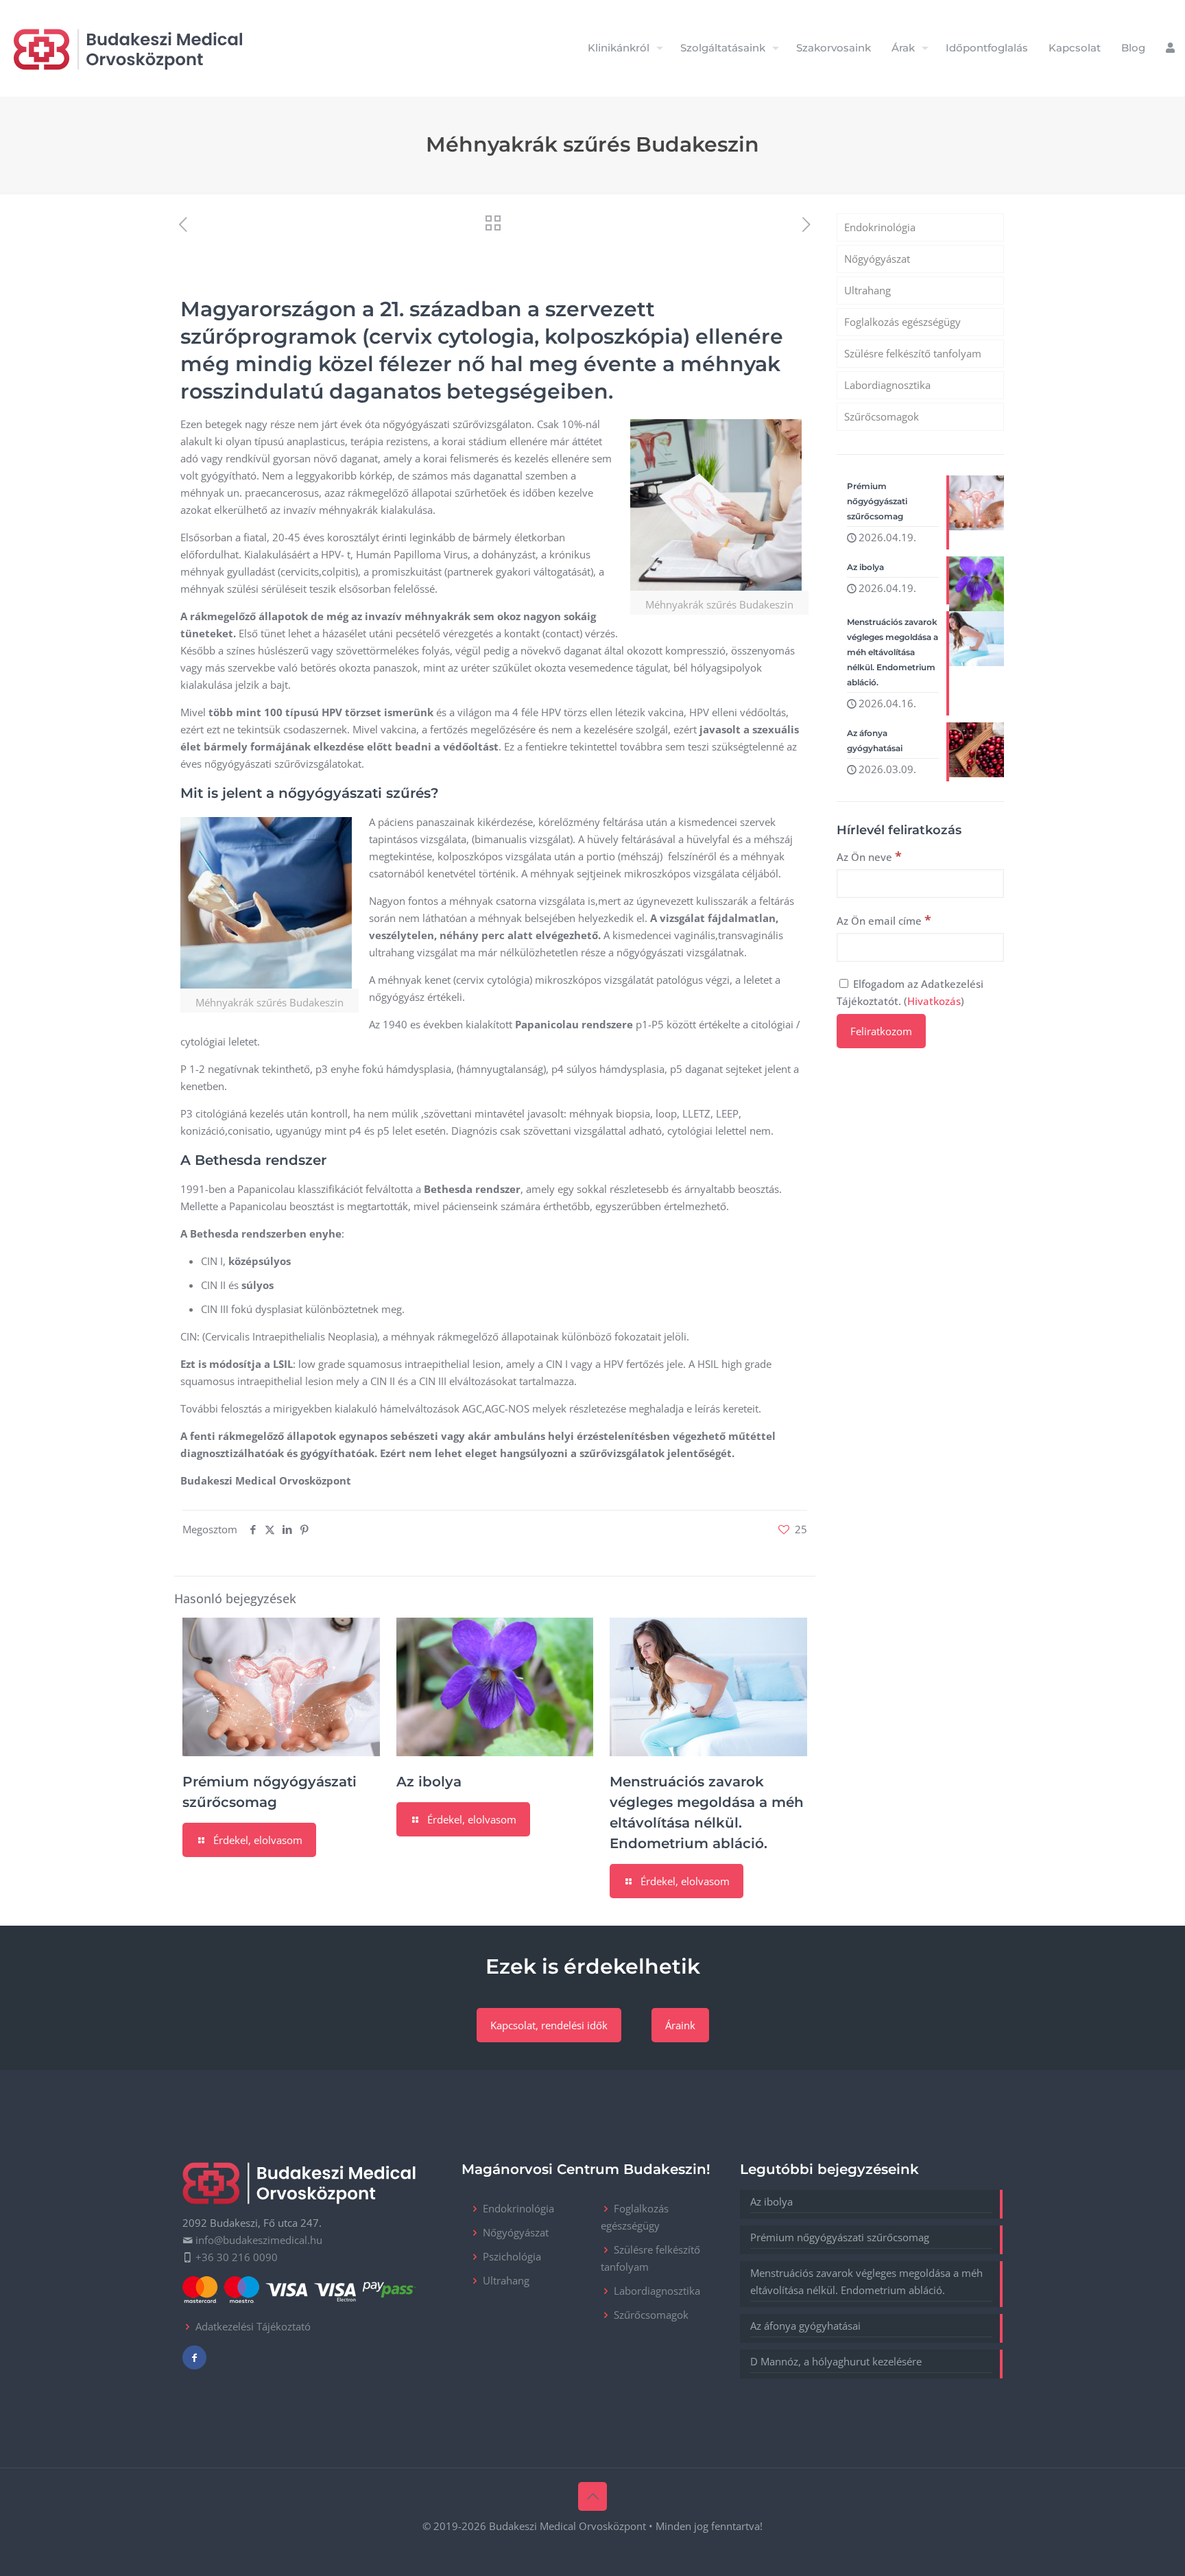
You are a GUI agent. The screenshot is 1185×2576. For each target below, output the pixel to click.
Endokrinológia (880, 227)
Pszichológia (512, 2256)
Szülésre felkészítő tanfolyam (913, 353)
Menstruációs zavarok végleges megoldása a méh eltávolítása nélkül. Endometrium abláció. (866, 2281)
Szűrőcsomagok (882, 416)
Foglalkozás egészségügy (902, 322)
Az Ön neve (869, 856)
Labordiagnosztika (887, 385)
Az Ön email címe (884, 920)
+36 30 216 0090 (237, 2257)
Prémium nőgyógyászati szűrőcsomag (840, 2237)
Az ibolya (429, 1782)
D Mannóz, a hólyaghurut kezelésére (836, 2361)
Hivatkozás (934, 1001)
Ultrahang (867, 290)
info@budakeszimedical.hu (259, 2240)
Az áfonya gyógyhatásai (805, 2326)
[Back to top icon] (592, 2496)
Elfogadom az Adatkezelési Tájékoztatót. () (910, 992)
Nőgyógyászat (877, 259)
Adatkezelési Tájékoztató (253, 2326)
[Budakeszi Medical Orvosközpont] (128, 48)
